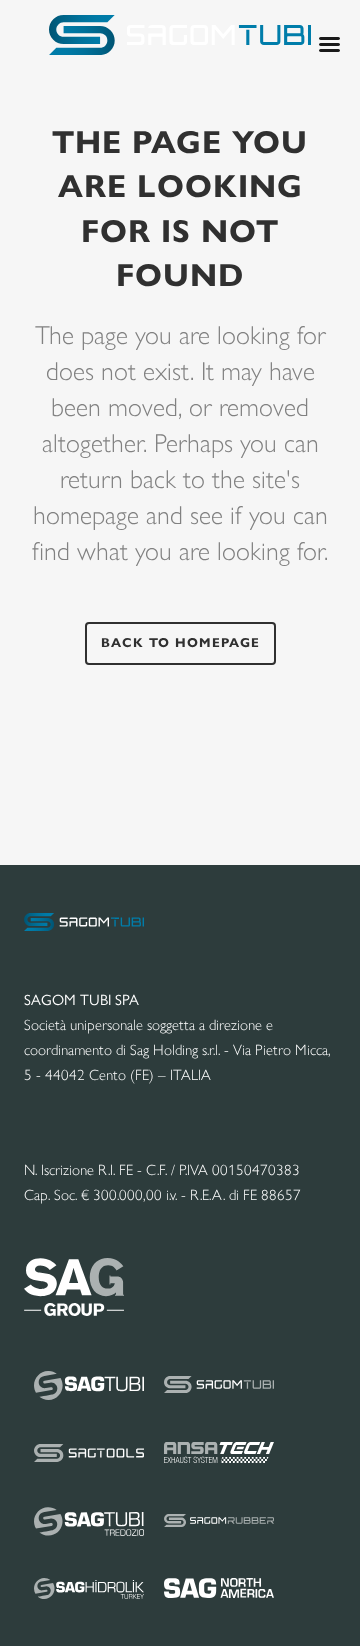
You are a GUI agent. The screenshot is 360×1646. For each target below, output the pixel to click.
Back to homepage (180, 643)
